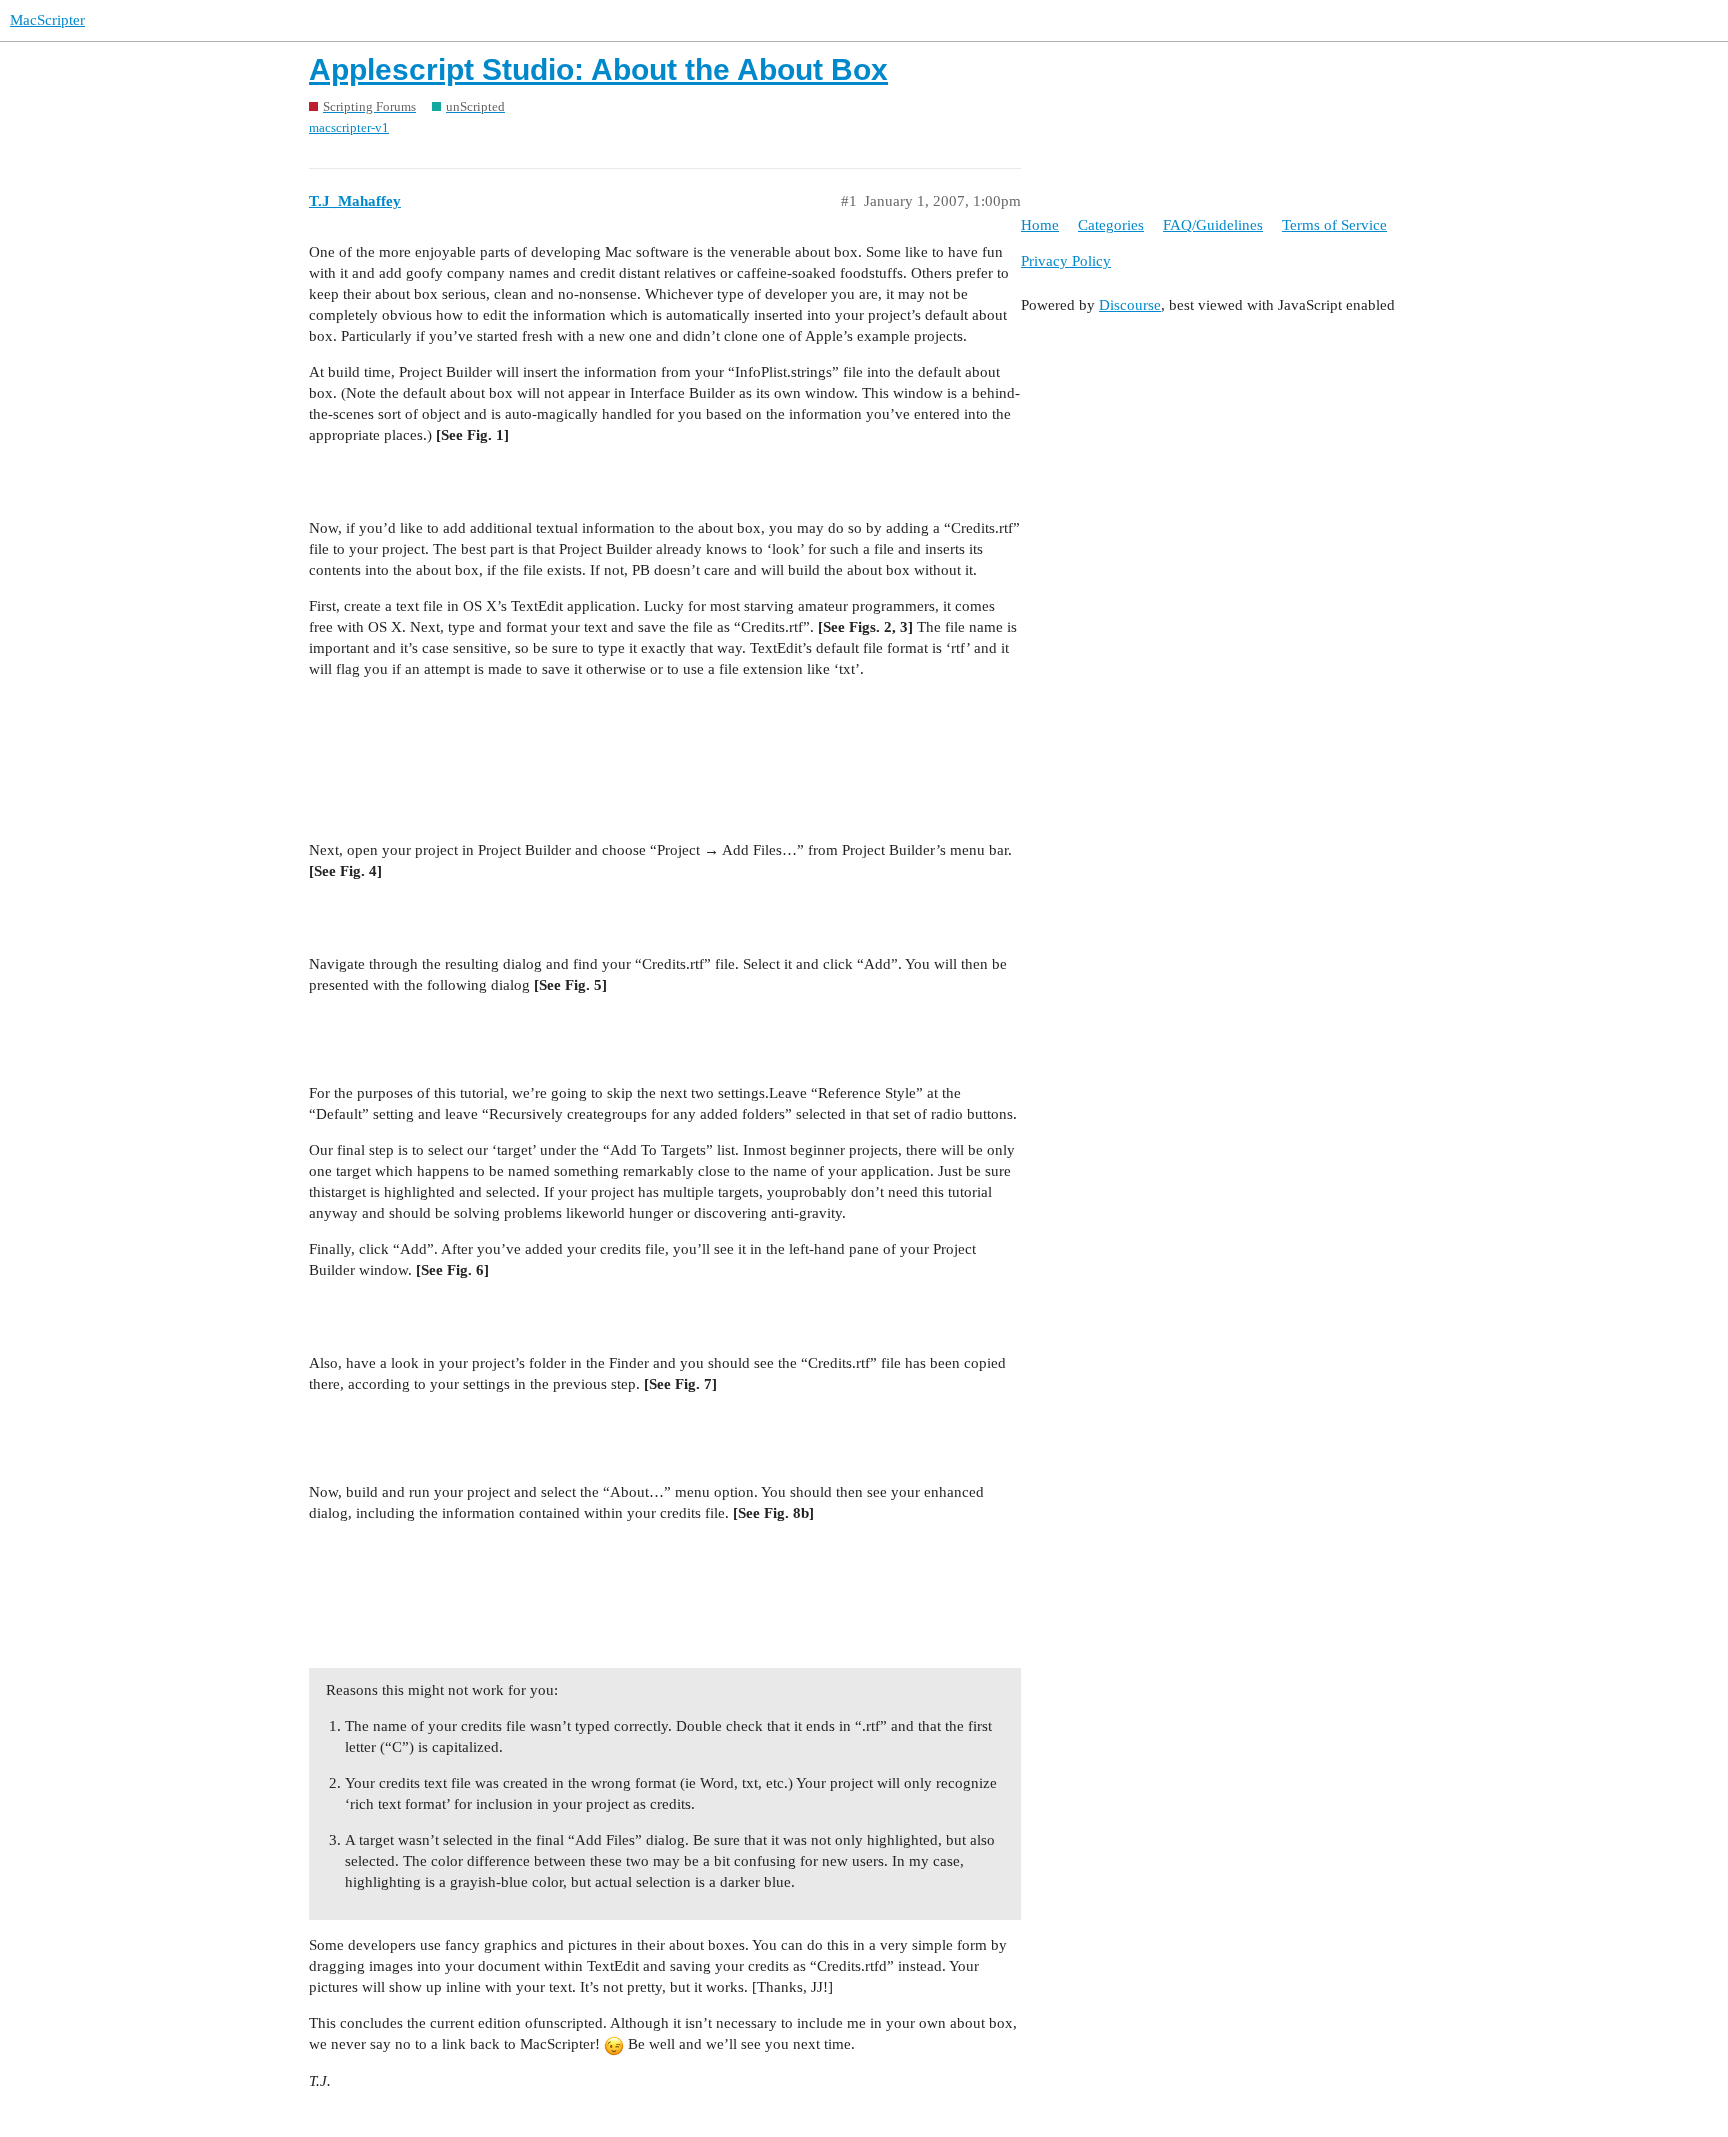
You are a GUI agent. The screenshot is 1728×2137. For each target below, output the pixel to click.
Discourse (1130, 305)
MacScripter (47, 20)
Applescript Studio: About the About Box (598, 69)
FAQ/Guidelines (1213, 225)
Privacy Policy (1066, 261)
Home (1040, 225)
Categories (1111, 225)
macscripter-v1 (349, 127)
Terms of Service (1334, 225)
